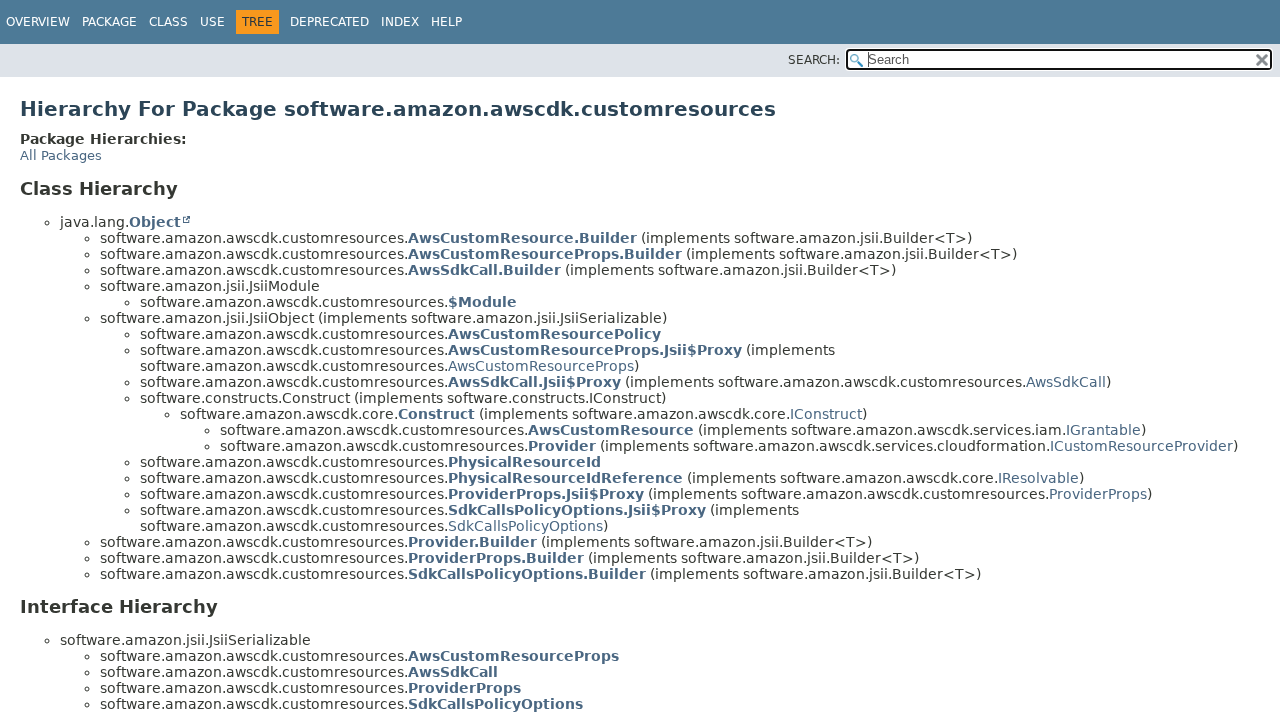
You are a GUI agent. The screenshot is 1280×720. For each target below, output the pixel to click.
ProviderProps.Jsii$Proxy (546, 494)
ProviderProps (1098, 494)
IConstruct (826, 414)
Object (155, 222)
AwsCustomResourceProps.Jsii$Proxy (595, 350)
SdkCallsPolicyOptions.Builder (527, 574)
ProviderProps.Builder (496, 558)
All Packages (61, 155)
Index (400, 22)
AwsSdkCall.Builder (484, 270)
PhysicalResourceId (524, 462)
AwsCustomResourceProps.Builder (545, 254)
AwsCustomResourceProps (541, 366)
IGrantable (1103, 430)
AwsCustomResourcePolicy (554, 334)
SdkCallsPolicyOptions (525, 526)
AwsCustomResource (611, 430)
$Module (482, 302)
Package (109, 22)
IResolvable (1038, 478)
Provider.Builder (472, 542)
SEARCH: (814, 60)
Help (446, 22)
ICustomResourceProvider (1141, 446)
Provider (562, 446)
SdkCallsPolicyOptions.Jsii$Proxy (577, 510)
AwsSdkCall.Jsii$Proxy (534, 382)
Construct (436, 414)
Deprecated (329, 22)
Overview (38, 22)
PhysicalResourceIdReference (565, 478)
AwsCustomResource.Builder (522, 238)
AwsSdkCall (1066, 382)
